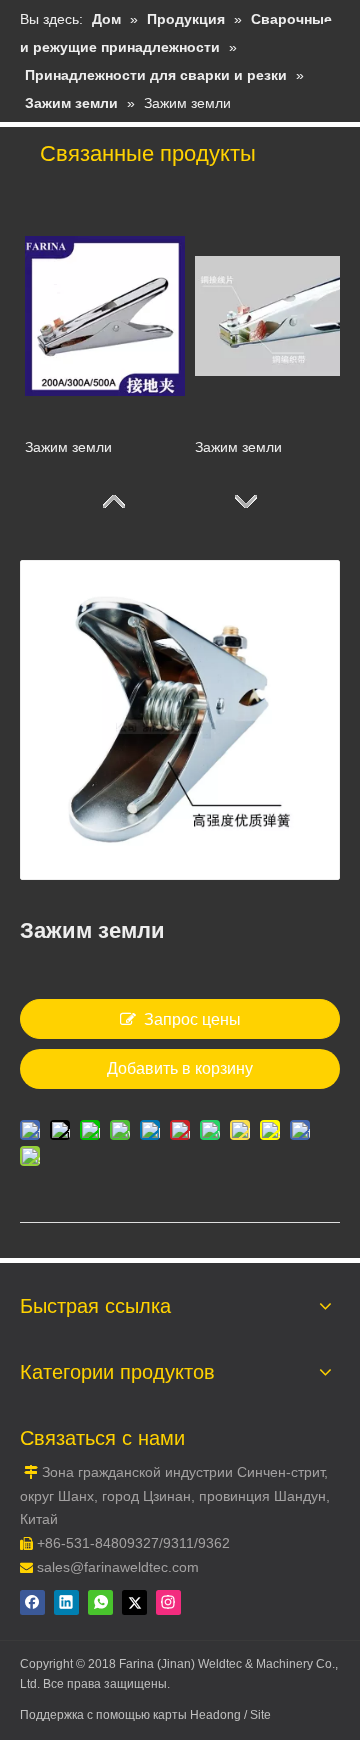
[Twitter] (134, 1602)
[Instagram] (168, 1602)
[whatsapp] (100, 1602)
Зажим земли (68, 447)
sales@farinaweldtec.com (118, 1567)
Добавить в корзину (180, 1068)
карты (171, 1715)
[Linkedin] (66, 1602)
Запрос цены (192, 1019)
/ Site (257, 1715)
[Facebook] (32, 1602)
